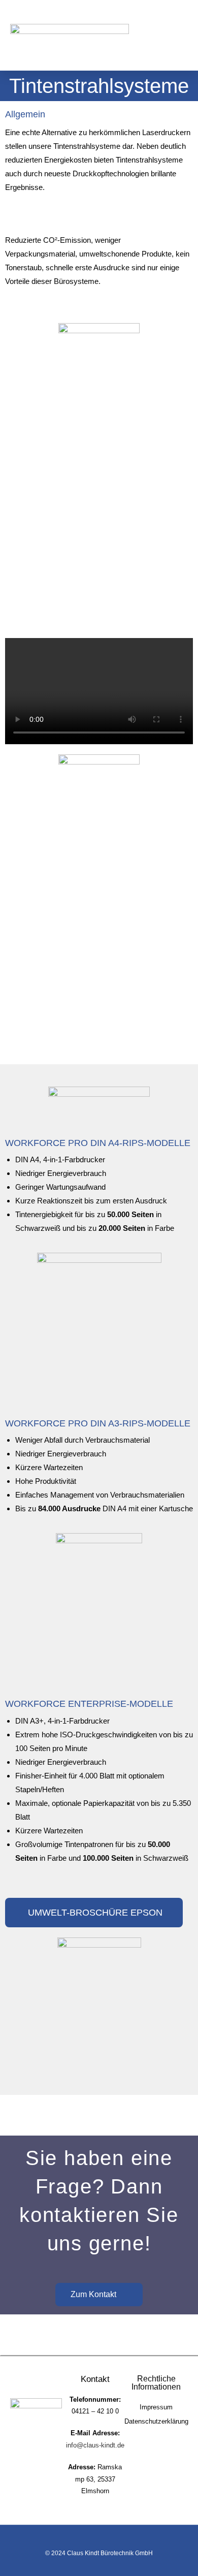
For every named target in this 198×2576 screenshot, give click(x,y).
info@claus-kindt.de (95, 2445)
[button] (180, 36)
